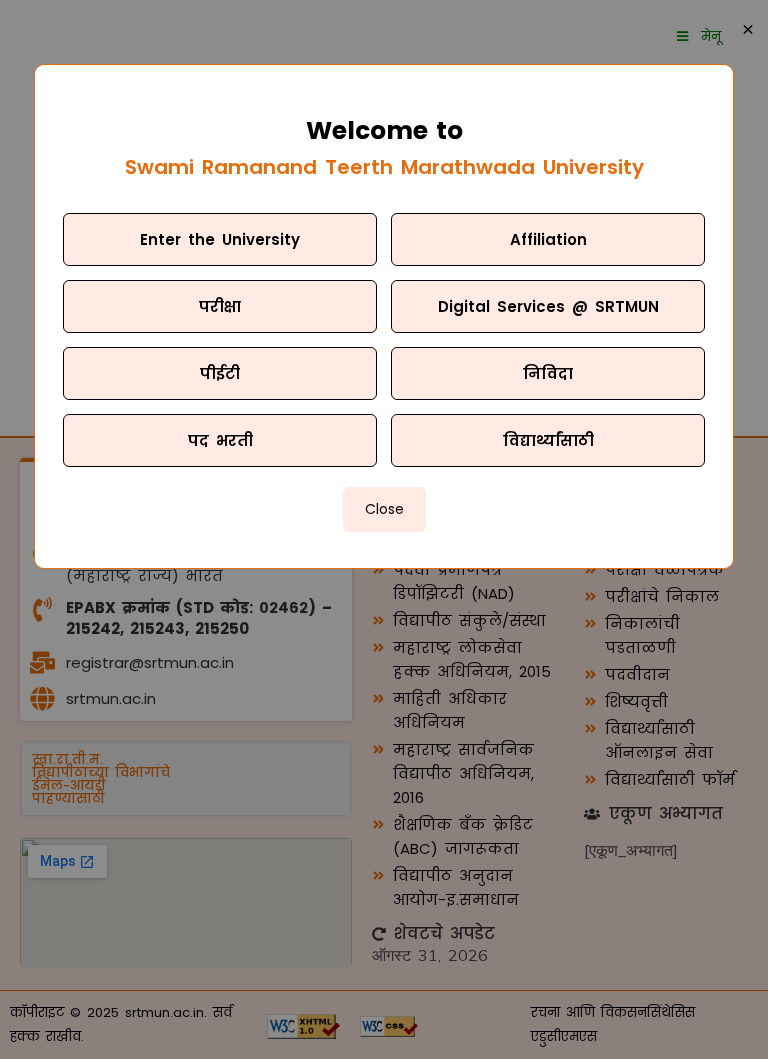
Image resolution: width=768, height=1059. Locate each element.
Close (384, 509)
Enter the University (220, 239)
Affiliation (548, 239)
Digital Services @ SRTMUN (548, 306)
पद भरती (220, 440)
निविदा (548, 373)
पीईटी (220, 373)
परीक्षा (220, 306)
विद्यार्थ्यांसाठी (548, 440)
